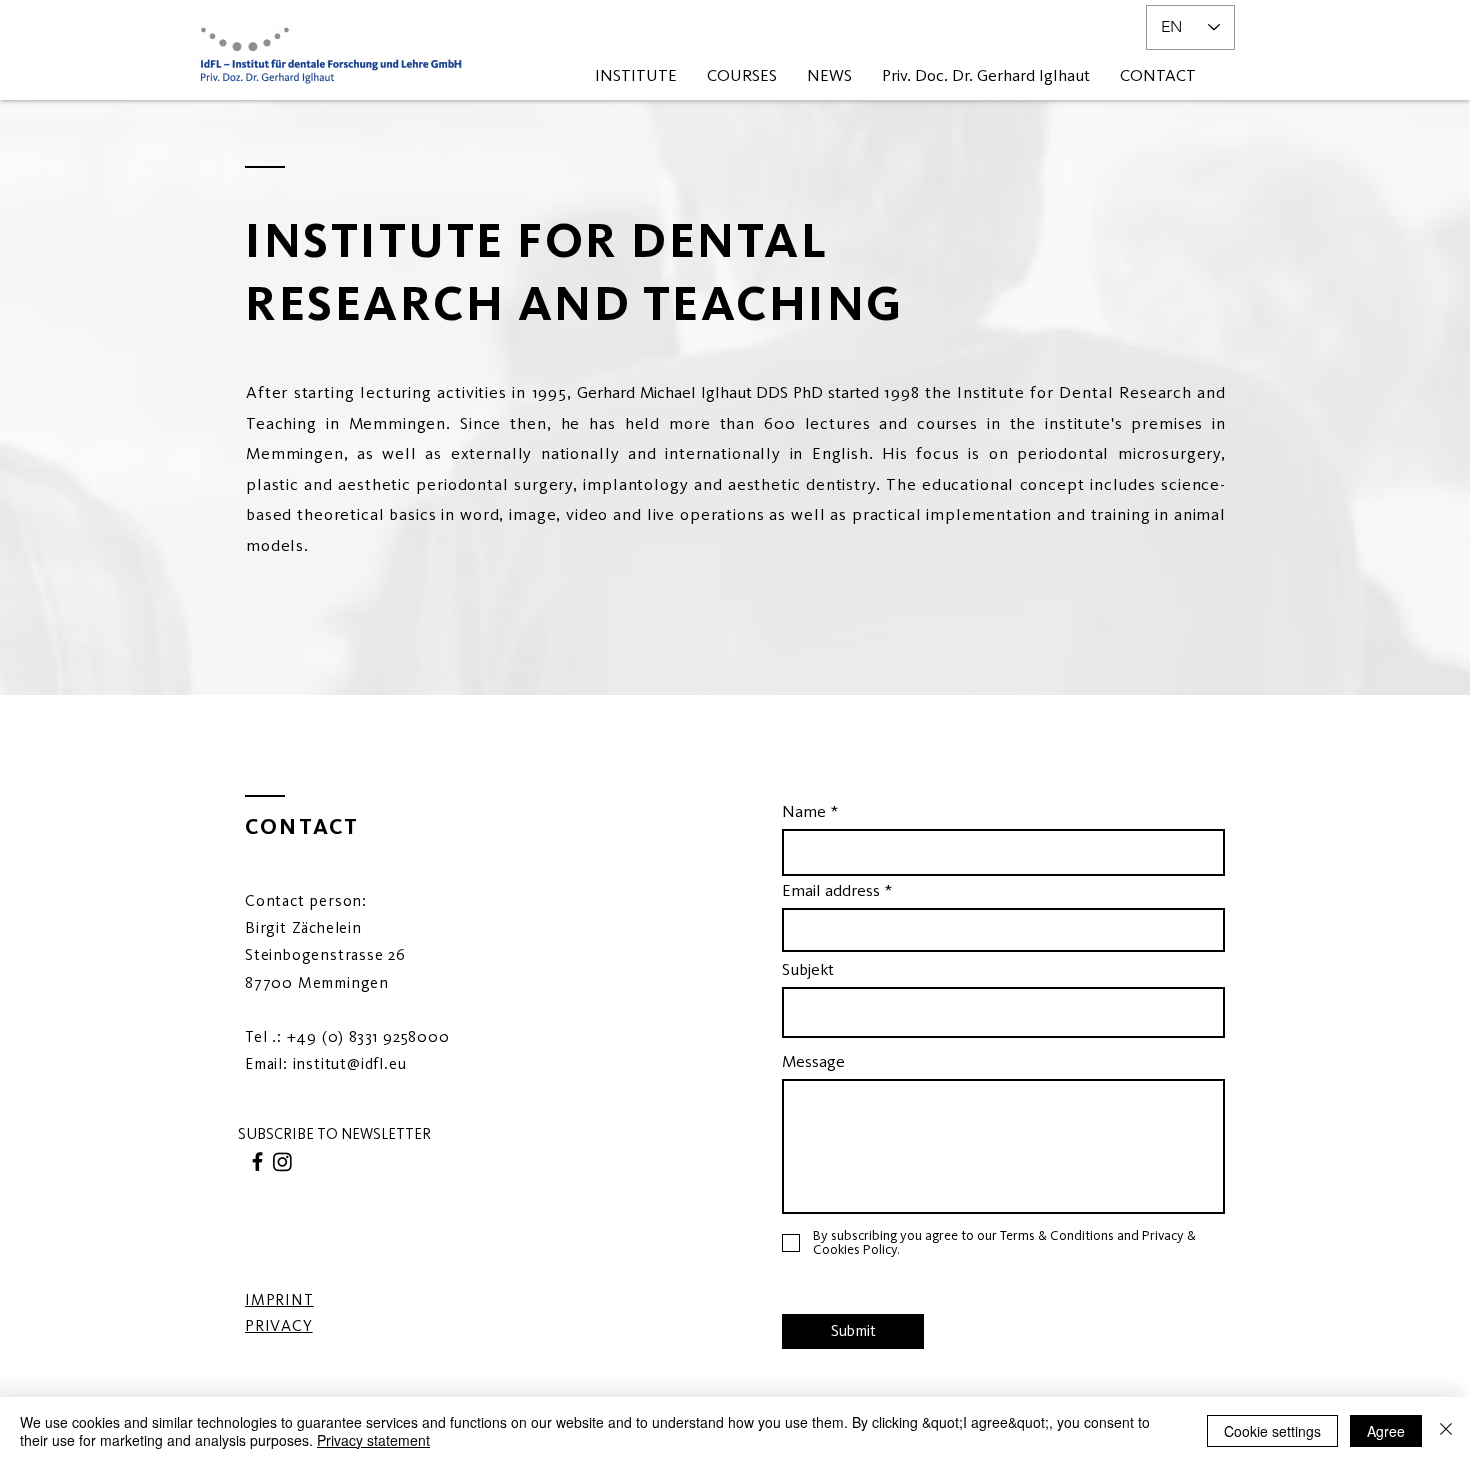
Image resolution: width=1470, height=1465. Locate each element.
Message (813, 1061)
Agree (1386, 1431)
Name (804, 811)
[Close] (1446, 1431)
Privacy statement (373, 1440)
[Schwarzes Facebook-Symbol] (257, 1161)
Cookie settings (1272, 1431)
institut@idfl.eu (350, 1063)
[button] (334, 1134)
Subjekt (808, 969)
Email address (831, 890)
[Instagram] (282, 1161)
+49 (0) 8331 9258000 (368, 1036)
